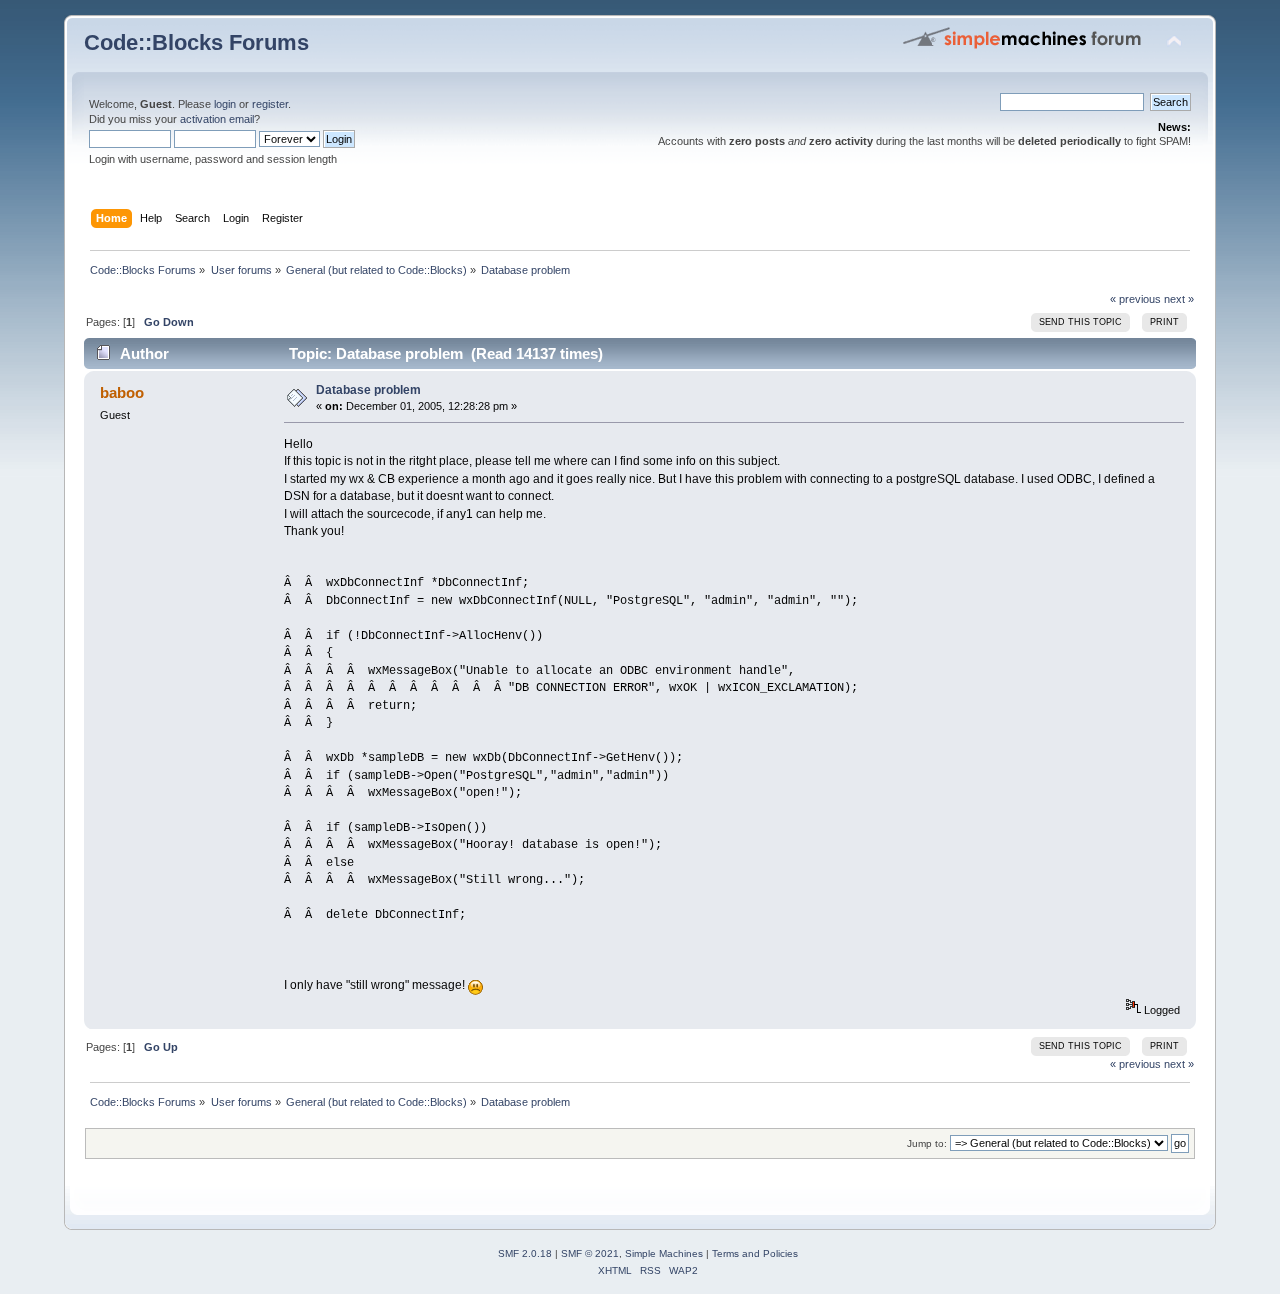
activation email (217, 119)
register (270, 104)
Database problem (368, 390)
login (225, 104)
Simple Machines (664, 1253)
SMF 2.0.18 (525, 1253)
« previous (1135, 299)
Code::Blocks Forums (196, 42)
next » (1179, 299)
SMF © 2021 (590, 1253)
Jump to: (927, 1143)
